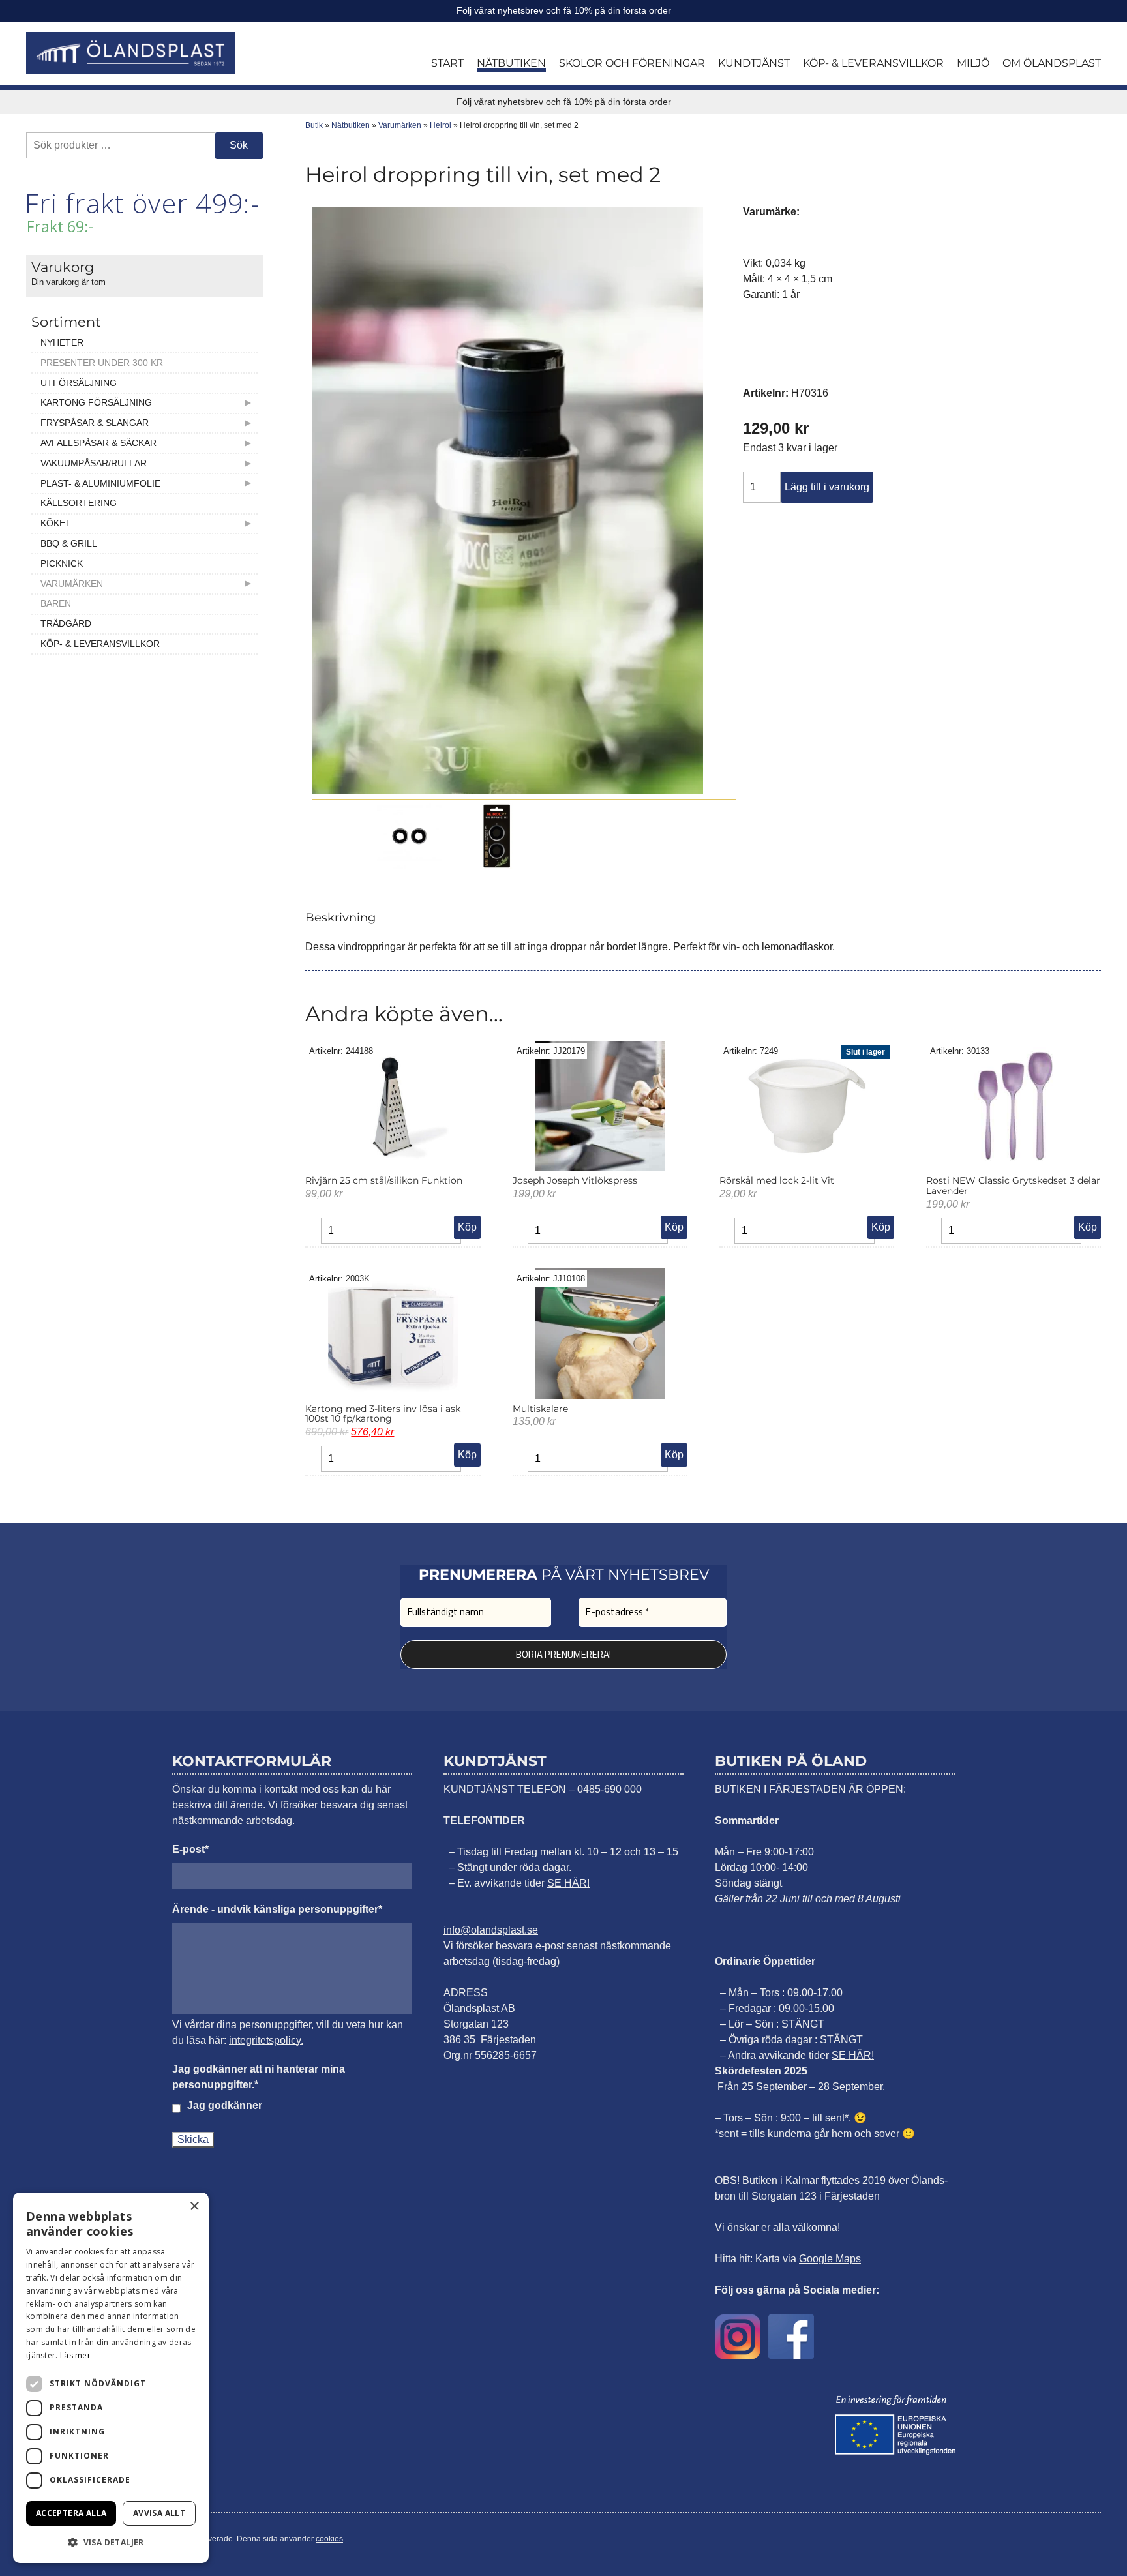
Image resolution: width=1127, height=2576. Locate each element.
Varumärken (400, 125)
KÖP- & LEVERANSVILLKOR (873, 63)
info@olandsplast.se (491, 1930)
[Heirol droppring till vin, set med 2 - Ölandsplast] (130, 53)
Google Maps (830, 2259)
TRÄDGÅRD (66, 623)
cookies (329, 2539)
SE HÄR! (568, 1883)
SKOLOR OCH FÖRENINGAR (632, 63)
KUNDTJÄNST (754, 63)
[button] (111, 2542)
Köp (881, 1227)
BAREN (56, 603)
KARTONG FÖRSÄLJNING (96, 402)
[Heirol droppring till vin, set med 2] (507, 791)
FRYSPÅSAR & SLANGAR (95, 423)
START (447, 63)
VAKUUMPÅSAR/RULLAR (94, 463)
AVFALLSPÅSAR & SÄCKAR (98, 443)
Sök (239, 145)
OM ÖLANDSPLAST (1052, 63)
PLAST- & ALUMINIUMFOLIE (100, 483)
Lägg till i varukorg (827, 487)
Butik (314, 125)
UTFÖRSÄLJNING (79, 383)
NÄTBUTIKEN (511, 63)
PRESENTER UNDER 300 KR (102, 363)
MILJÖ (973, 63)
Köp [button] (467, 1227)
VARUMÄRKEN (72, 584)
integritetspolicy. (266, 2040)
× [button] (194, 2207)
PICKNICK (62, 563)
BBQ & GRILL (69, 543)
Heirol (441, 125)
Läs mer (75, 2355)
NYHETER (62, 342)
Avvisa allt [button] (159, 2513)
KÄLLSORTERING (79, 503)
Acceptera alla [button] (71, 2513)
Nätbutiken (351, 125)
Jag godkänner (225, 2105)
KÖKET (56, 523)
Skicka (193, 2139)
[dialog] (111, 2378)
